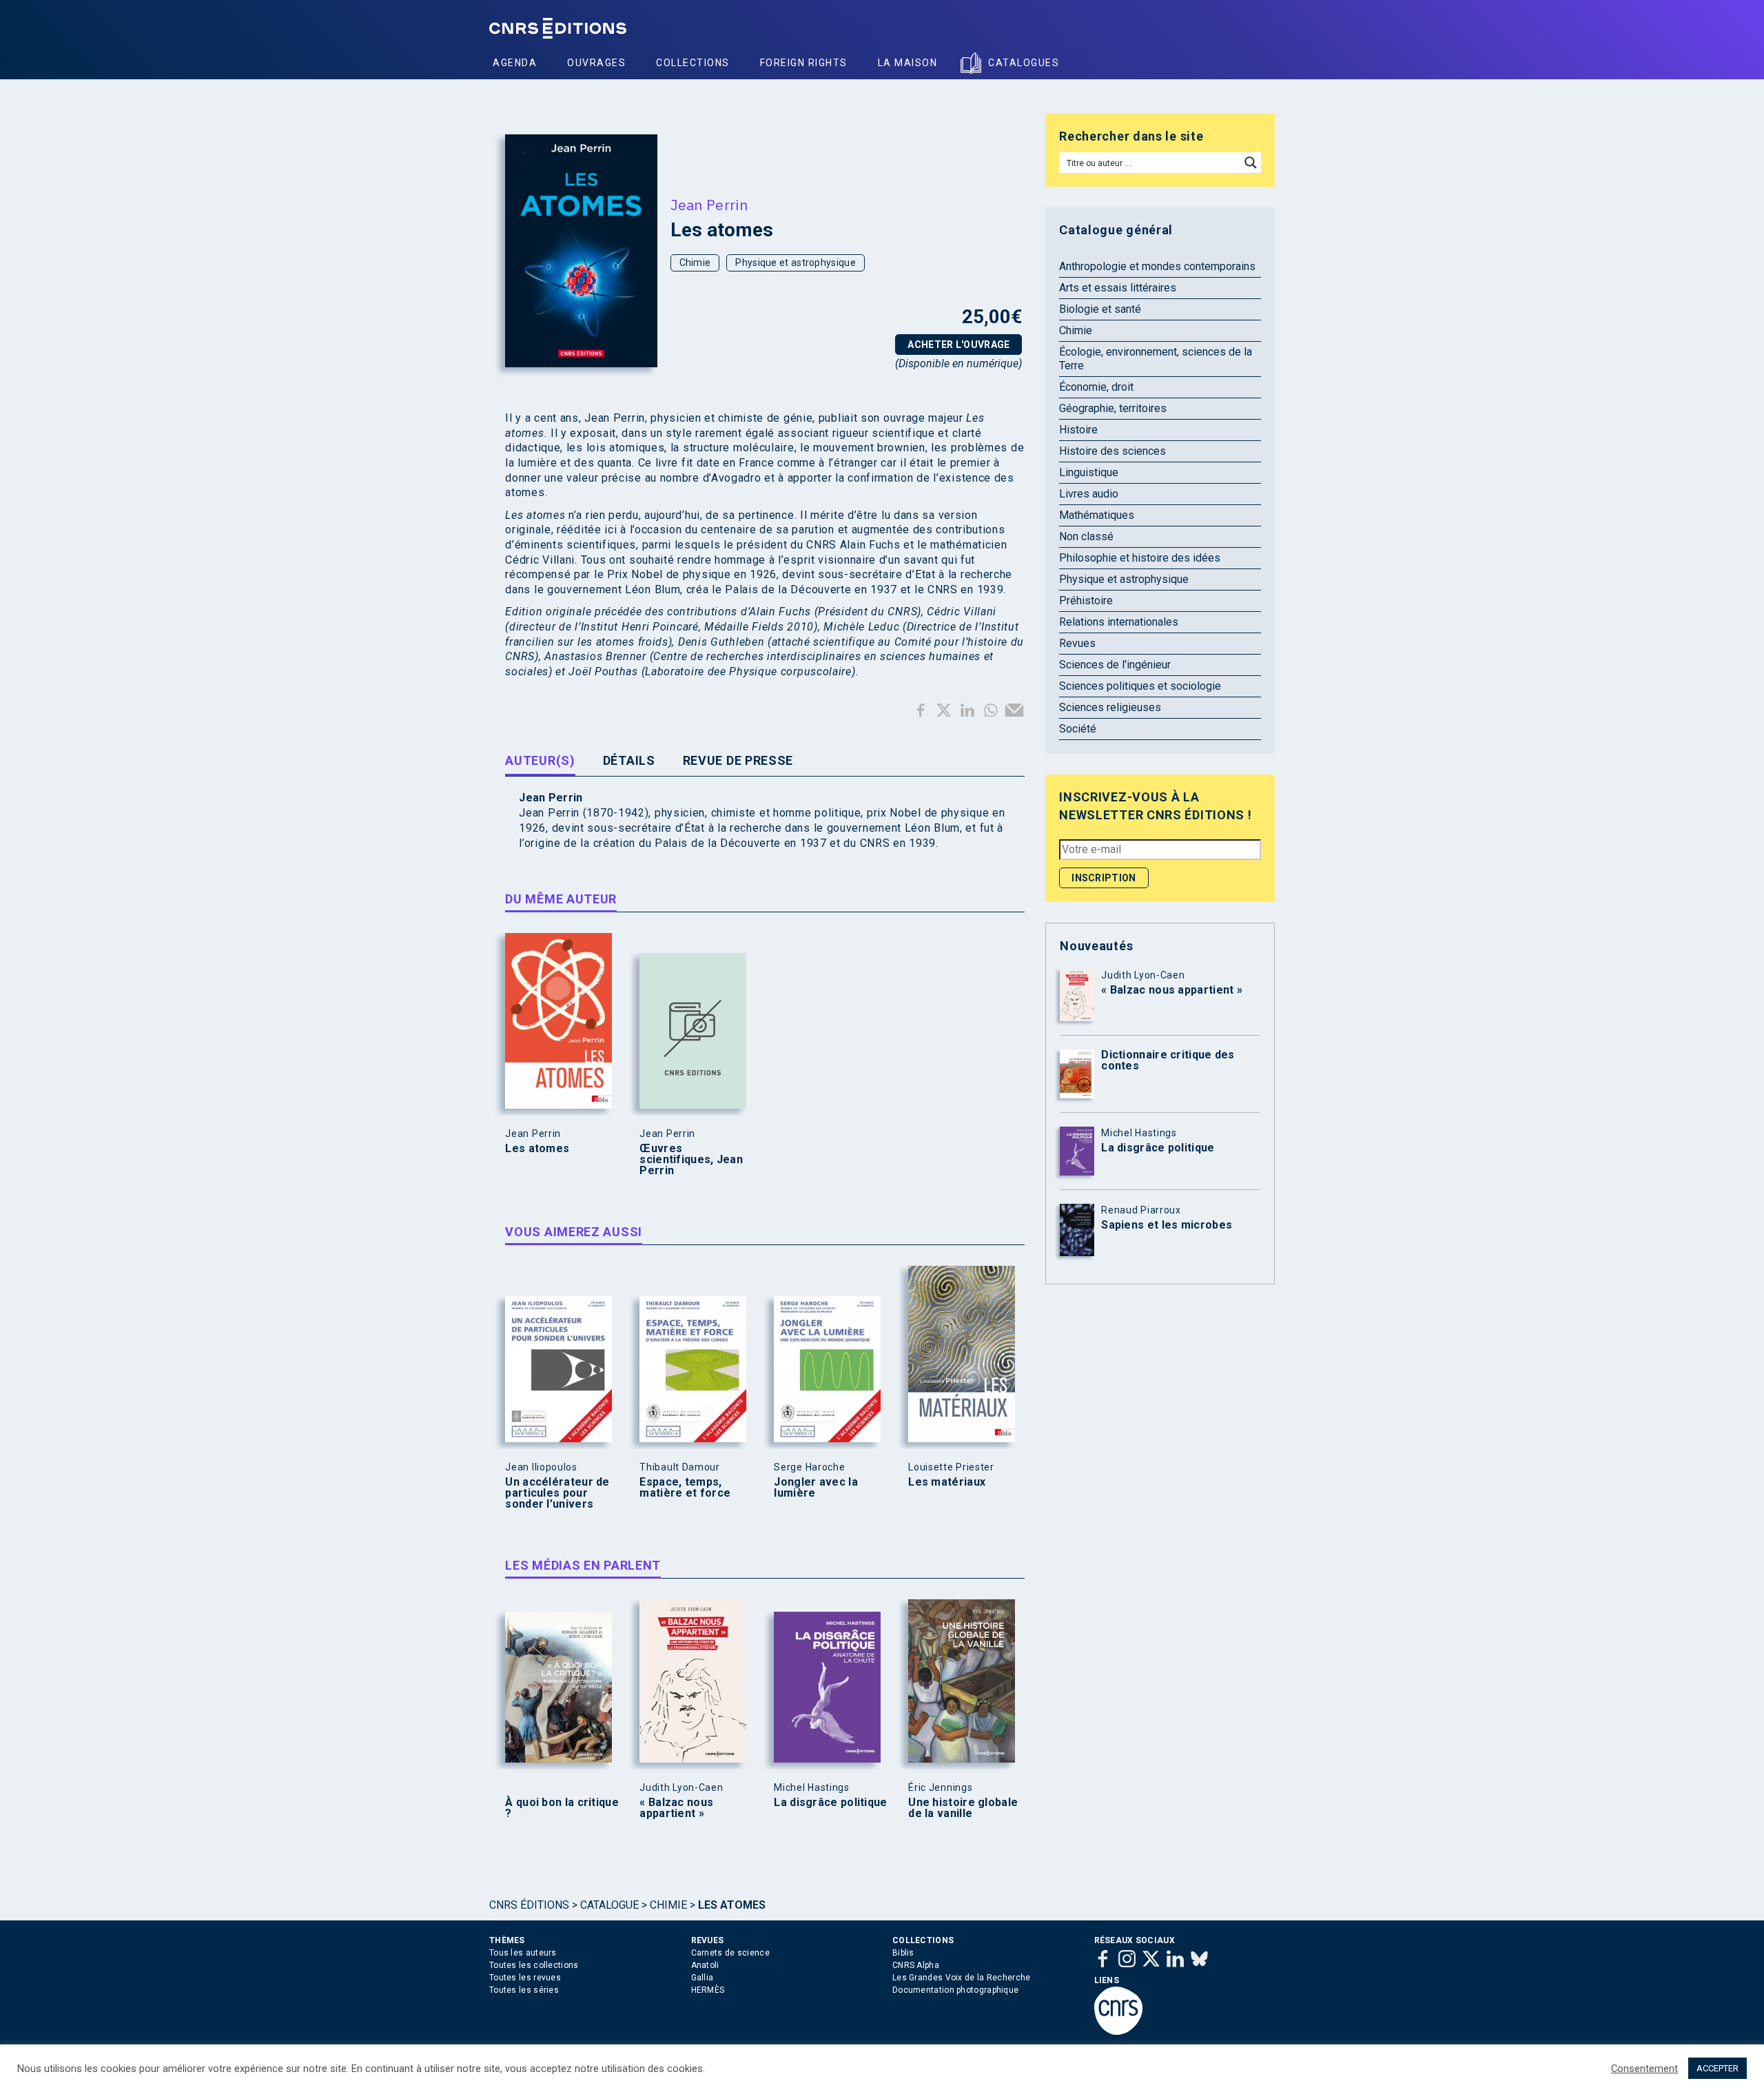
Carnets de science (730, 1953)
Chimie (695, 263)
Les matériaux (947, 1482)
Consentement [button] (1644, 2069)
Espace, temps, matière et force (685, 1488)
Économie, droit (1096, 387)
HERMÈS (708, 1990)
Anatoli (705, 1965)
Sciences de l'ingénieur (1115, 665)
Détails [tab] (629, 760)
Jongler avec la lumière (816, 1488)
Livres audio (1089, 494)
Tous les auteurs (523, 1953)
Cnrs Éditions (529, 1905)
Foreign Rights (804, 63)
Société (1078, 729)
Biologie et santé (1100, 309)
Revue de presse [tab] (738, 760)
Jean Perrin (709, 205)
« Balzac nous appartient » (676, 1808)
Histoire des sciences (1112, 451)
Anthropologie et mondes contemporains (1157, 266)
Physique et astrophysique (796, 263)
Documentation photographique (955, 1990)
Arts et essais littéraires (1118, 288)
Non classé (1086, 536)
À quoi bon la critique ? (562, 1808)
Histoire (1078, 430)
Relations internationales (1119, 622)
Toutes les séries (524, 1990)
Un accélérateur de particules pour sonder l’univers (557, 1493)
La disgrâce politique (830, 1803)
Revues (1077, 643)
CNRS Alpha (916, 1965)
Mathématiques (1097, 515)
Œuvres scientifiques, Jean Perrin (691, 1160)
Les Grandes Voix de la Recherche (962, 1978)
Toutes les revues (525, 1978)
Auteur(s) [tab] (540, 760)
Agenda (515, 63)
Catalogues (1024, 63)
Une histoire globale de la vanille (963, 1808)
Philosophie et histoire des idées (1140, 558)
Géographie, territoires (1113, 408)
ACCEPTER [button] (1717, 2068)
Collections (693, 63)
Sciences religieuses (1110, 707)
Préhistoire (1086, 601)
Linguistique (1089, 472)
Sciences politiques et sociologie (1140, 686)
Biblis (903, 1953)
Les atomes (537, 1149)
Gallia (702, 1978)
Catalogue (609, 1905)
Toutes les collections (534, 1965)
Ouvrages (596, 63)
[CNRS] (1118, 2032)
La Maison (908, 63)
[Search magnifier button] (1251, 163)
